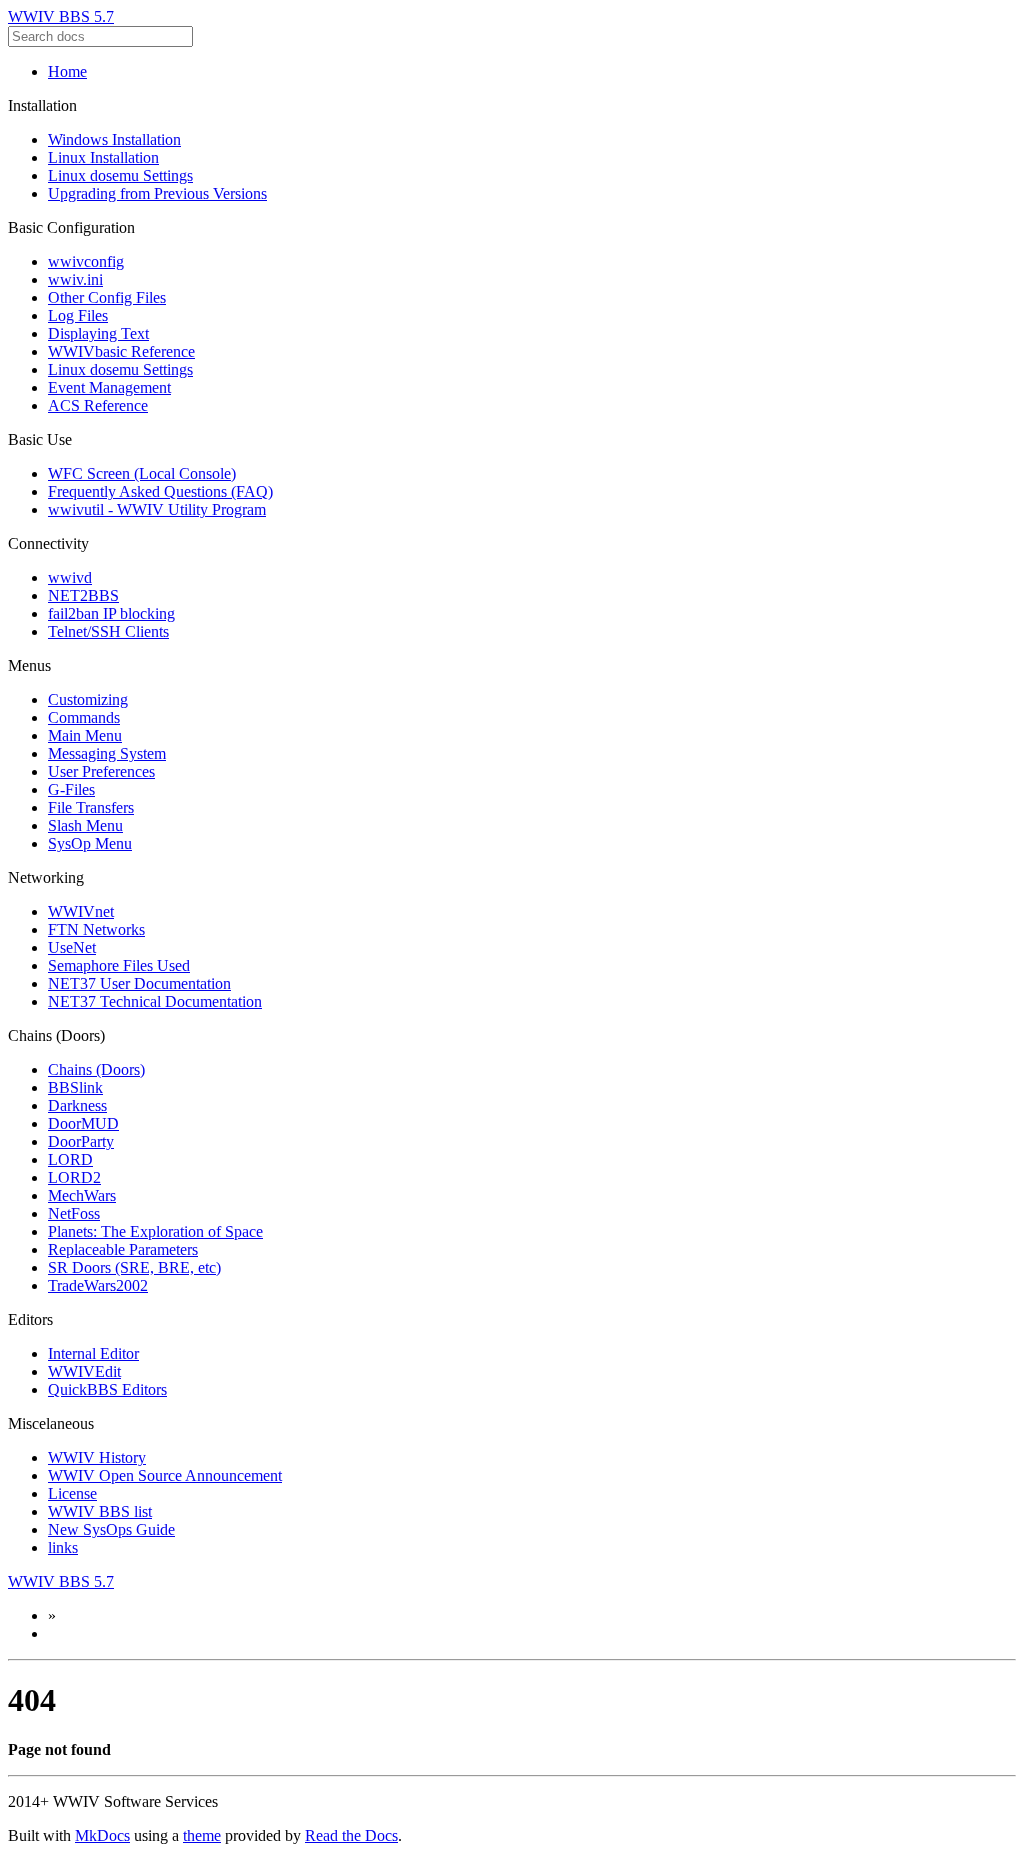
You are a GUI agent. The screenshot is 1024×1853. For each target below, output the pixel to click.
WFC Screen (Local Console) (142, 473)
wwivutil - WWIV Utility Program (157, 509)
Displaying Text (98, 333)
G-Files (71, 789)
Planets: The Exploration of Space (155, 1231)
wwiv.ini (75, 279)
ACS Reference (98, 405)
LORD (70, 1159)
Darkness (77, 1105)
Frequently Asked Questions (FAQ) (160, 491)
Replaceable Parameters (123, 1249)
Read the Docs (351, 1835)
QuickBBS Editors (107, 1389)
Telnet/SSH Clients (108, 631)
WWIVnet (81, 911)
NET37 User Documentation (139, 983)
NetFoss (74, 1213)
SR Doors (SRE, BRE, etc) (134, 1267)
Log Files (78, 315)
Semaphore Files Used (119, 965)
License (72, 1493)
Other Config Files (107, 297)
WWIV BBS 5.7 (61, 16)
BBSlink (75, 1087)
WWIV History (97, 1457)
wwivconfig (86, 261)
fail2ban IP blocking (111, 613)
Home (67, 71)
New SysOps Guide (111, 1529)
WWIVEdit (84, 1371)
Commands (84, 717)
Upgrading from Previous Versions (157, 193)
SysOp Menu (90, 843)
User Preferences (101, 771)
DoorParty (81, 1141)
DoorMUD (83, 1123)
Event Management (109, 387)
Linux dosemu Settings (120, 175)
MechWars (82, 1195)
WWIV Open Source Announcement (165, 1475)
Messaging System (107, 753)
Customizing (88, 699)
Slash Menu (85, 825)
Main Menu (85, 735)
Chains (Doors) (96, 1069)
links (63, 1547)
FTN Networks (96, 929)
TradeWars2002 (98, 1285)
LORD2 (74, 1177)
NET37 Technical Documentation (155, 1001)
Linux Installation (103, 157)
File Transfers (91, 807)
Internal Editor (93, 1353)
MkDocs (102, 1835)
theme (202, 1835)
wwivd (70, 577)
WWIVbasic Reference (121, 351)
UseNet (72, 947)
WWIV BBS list (100, 1511)
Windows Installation (114, 139)
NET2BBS (83, 595)
